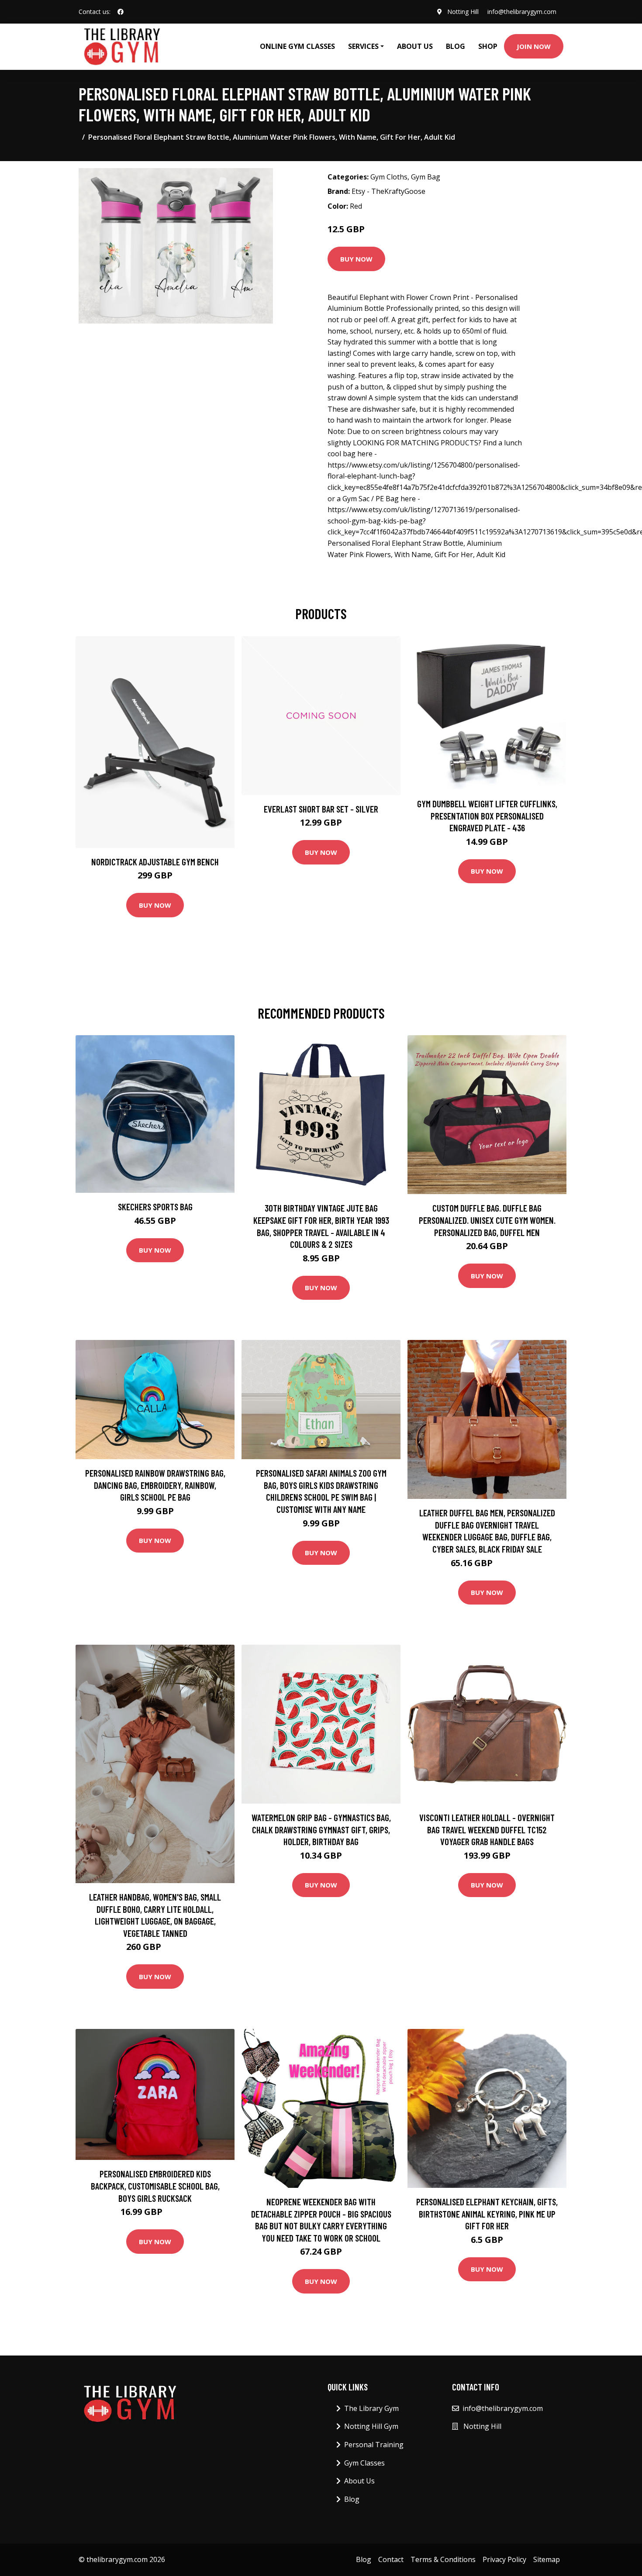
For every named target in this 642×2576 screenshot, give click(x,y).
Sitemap (547, 2559)
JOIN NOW (534, 46)
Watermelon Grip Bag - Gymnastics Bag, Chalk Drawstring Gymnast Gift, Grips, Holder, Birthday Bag (321, 1829)
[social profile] (121, 12)
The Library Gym (371, 2408)
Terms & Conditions (443, 2559)
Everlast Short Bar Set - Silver (321, 809)
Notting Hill (463, 12)
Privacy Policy (504, 2559)
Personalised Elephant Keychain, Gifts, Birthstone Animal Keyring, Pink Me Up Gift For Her (487, 2214)
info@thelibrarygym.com (522, 12)
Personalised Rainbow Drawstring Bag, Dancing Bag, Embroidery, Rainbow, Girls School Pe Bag (155, 1485)
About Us (415, 46)
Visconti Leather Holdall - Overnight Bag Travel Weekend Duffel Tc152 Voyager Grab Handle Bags (487, 1829)
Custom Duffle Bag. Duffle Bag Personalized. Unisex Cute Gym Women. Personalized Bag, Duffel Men (487, 1220)
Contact (391, 2559)
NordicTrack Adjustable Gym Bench (155, 862)
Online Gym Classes (297, 46)
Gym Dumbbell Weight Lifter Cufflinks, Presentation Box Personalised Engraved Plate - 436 (487, 816)
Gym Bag (426, 177)
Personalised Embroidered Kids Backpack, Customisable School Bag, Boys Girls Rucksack (155, 2186)
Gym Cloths (389, 177)
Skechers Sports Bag (155, 1207)
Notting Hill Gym (371, 2426)
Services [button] (363, 46)
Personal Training (374, 2445)
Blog (456, 46)
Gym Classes (364, 2463)
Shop (488, 46)
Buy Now (356, 259)
